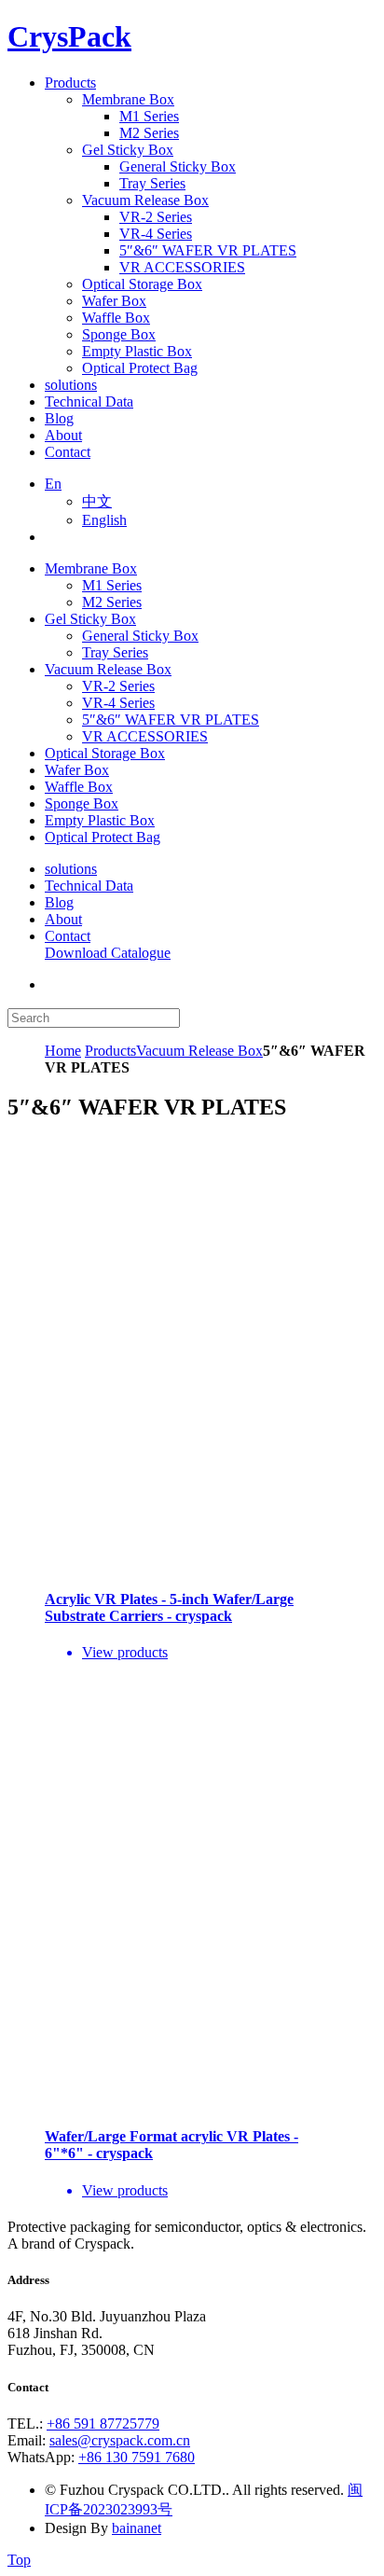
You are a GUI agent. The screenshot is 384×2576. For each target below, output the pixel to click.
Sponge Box (82, 803)
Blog (59, 902)
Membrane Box (91, 568)
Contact (68, 936)
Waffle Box (79, 787)
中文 (97, 501)
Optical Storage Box (105, 753)
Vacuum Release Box (108, 669)
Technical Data (89, 886)
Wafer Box (77, 770)
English (104, 520)
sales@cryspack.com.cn (120, 2440)
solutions (71, 869)
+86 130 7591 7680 (137, 2457)
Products (110, 1051)
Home (63, 1051)
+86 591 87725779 (103, 2424)
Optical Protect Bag (103, 837)
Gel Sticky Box (90, 619)
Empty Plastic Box (100, 820)
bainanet (137, 2528)
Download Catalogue (108, 953)
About (63, 919)
